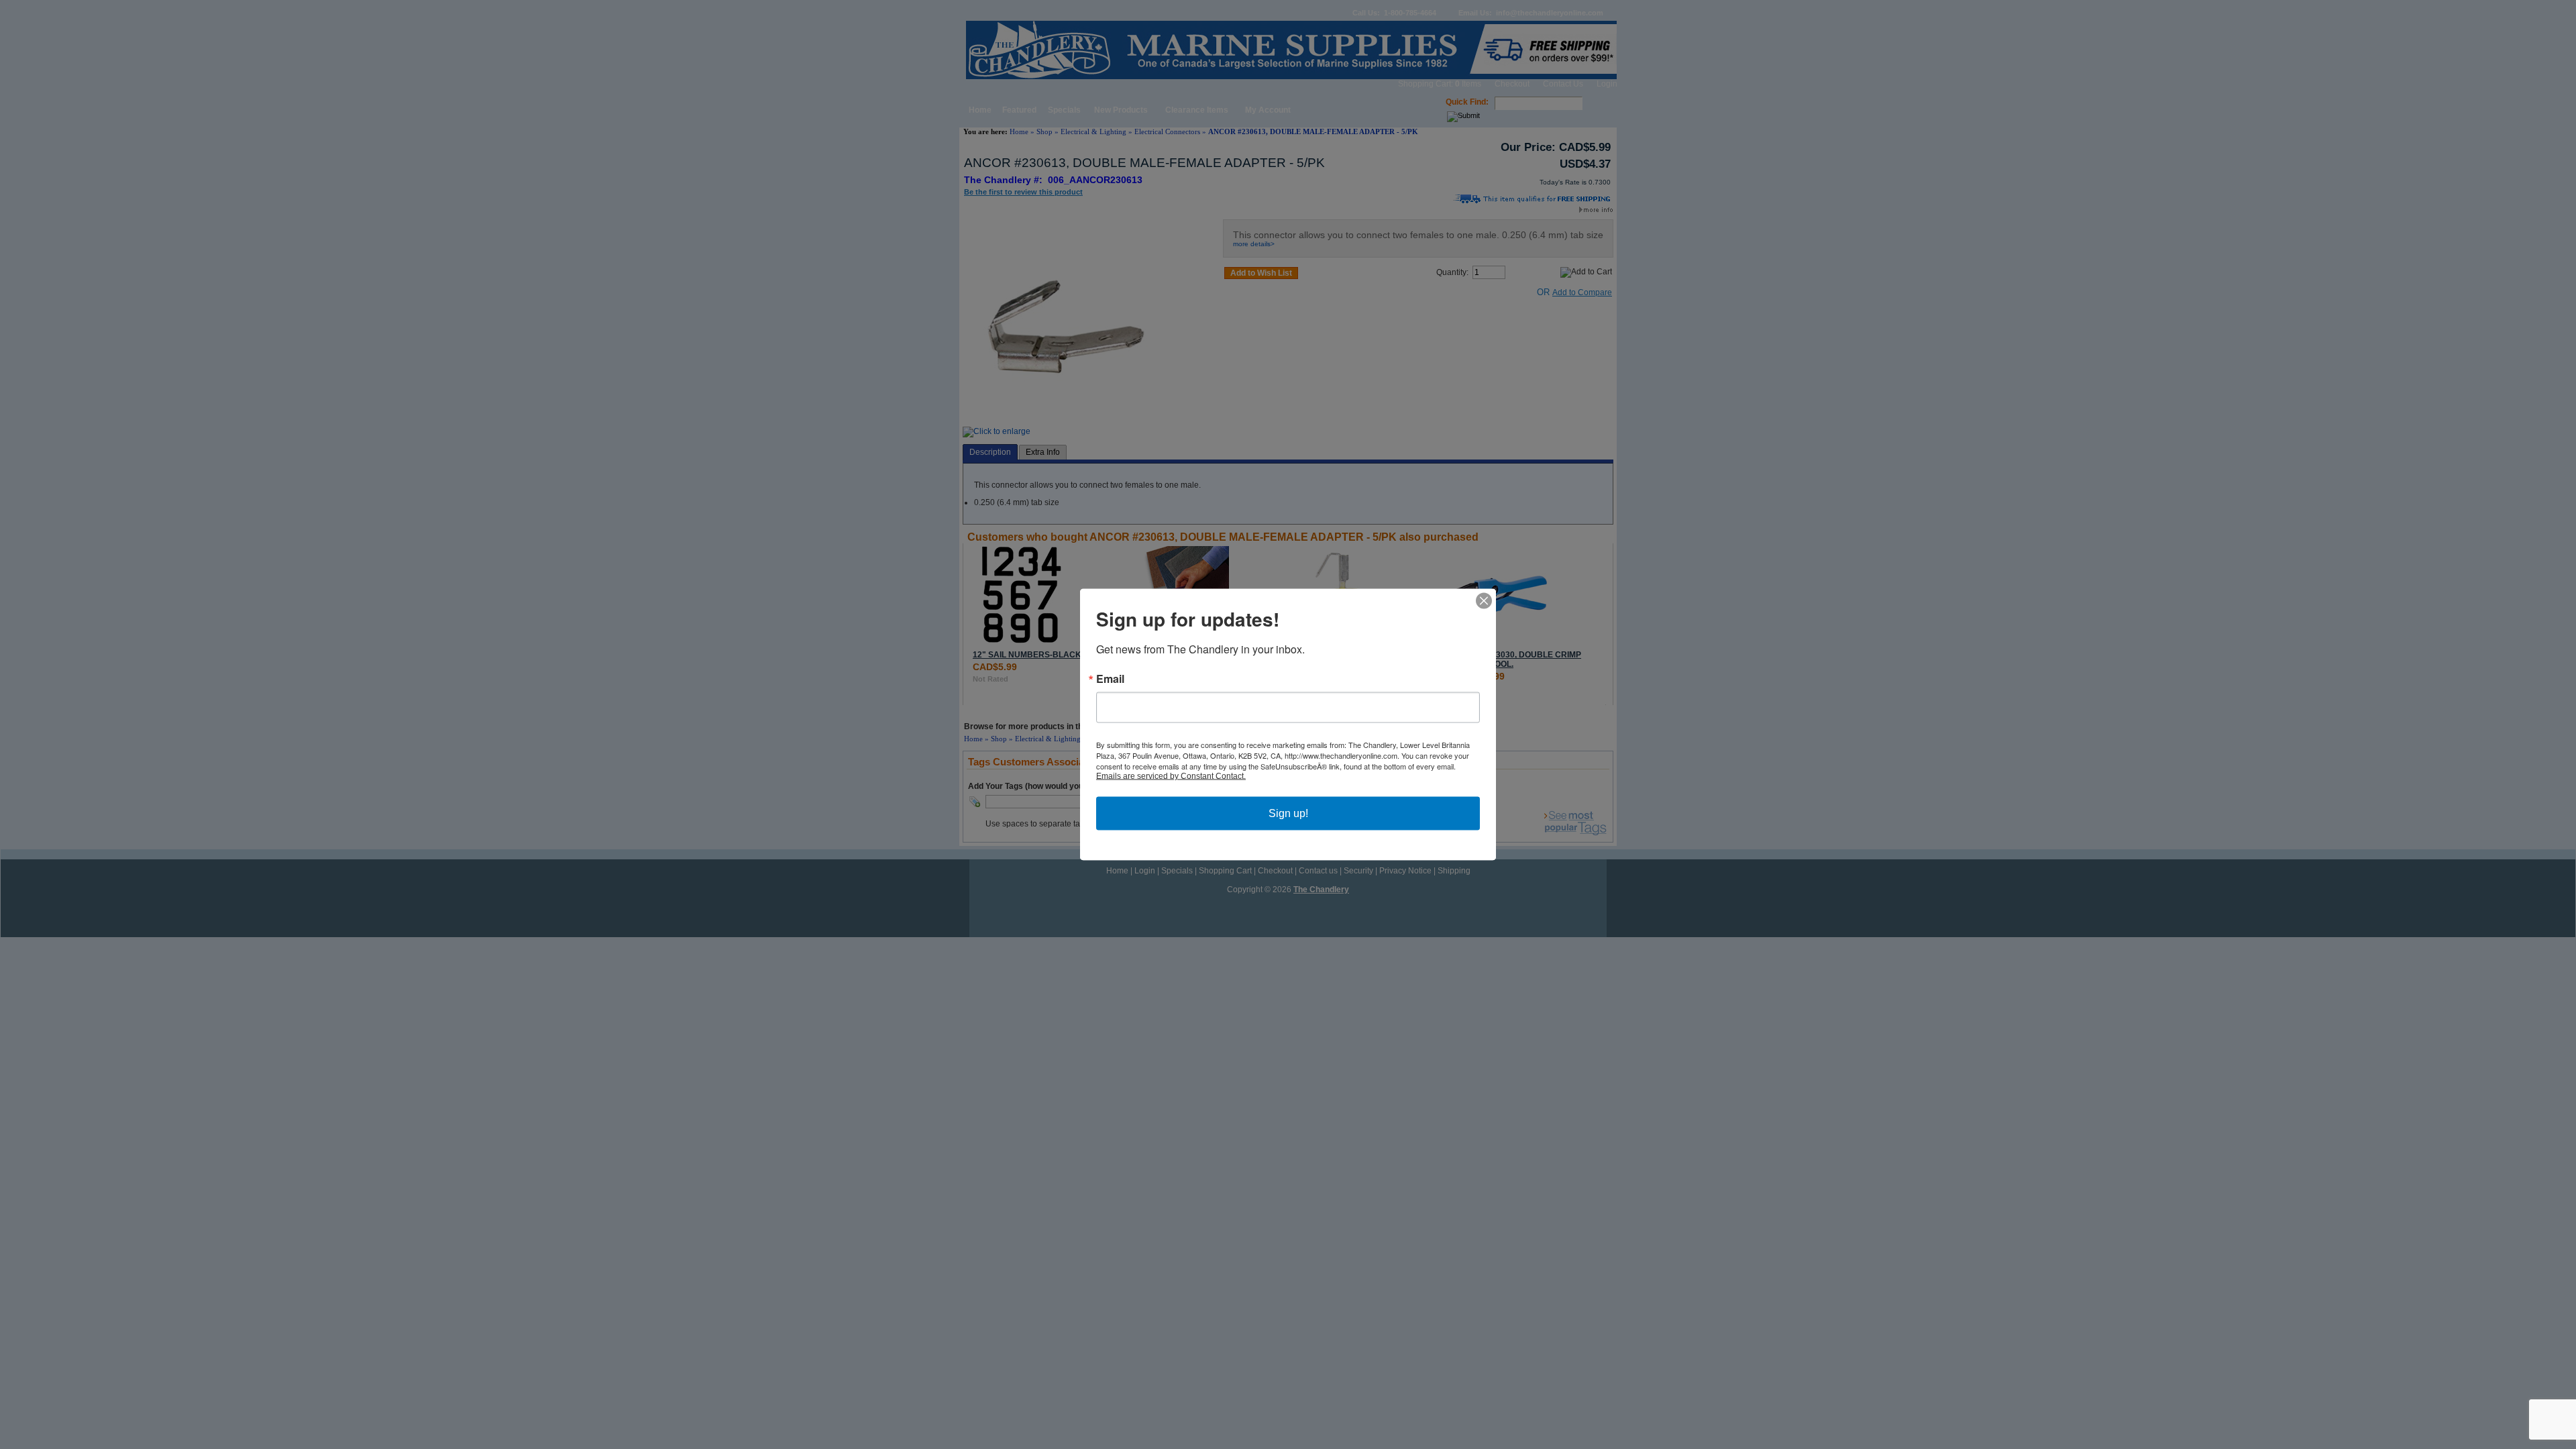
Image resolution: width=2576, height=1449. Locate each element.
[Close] (1484, 601)
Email (1110, 679)
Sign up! (1288, 813)
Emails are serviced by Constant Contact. (1171, 776)
